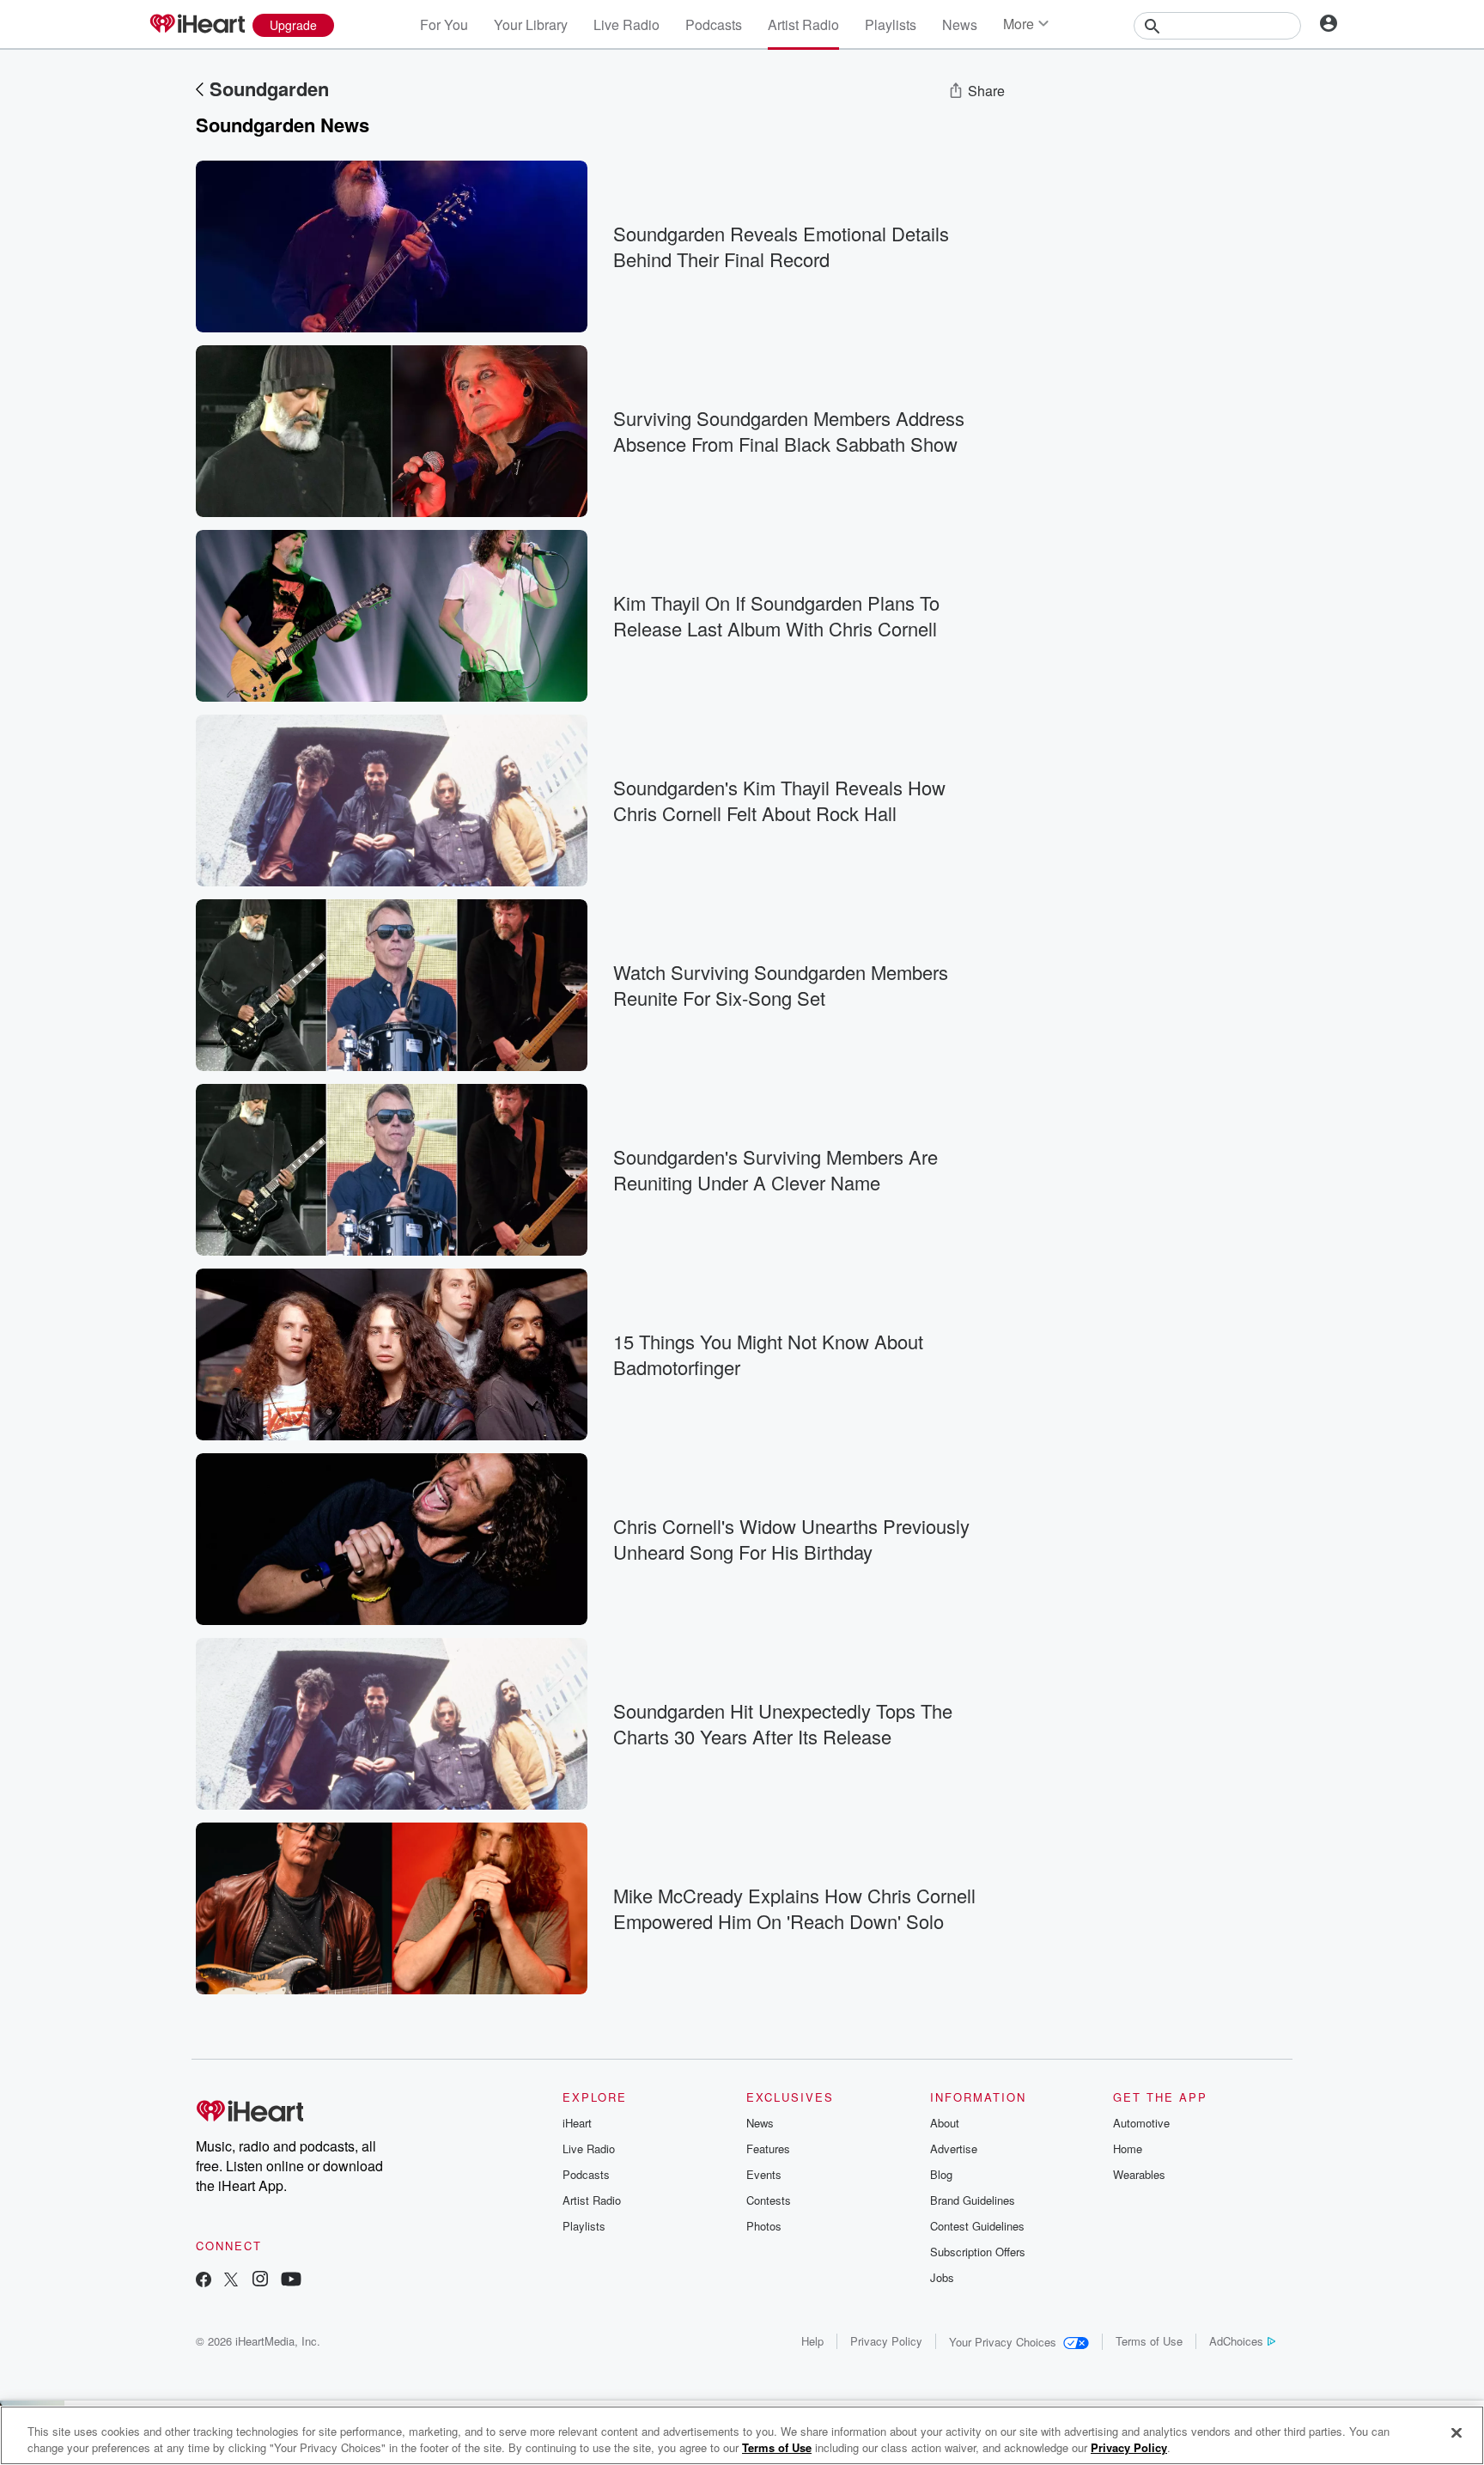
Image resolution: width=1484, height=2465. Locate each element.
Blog (941, 2174)
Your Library (531, 24)
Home (1128, 2149)
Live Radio (626, 24)
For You (444, 24)
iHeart (577, 2123)
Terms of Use (1149, 2341)
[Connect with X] (231, 2281)
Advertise (954, 2149)
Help (812, 2341)
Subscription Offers (978, 2252)
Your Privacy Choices (1003, 2342)
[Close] (1457, 2433)
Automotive (1141, 2123)
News (960, 24)
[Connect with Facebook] (204, 2281)
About (945, 2123)
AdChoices (1236, 2341)
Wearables (1139, 2174)
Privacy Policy (886, 2341)
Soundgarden (269, 88)
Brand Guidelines (973, 2200)
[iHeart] (197, 25)
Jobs (942, 2277)
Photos (764, 2226)
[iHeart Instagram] (260, 2281)
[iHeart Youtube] (291, 2281)
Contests (769, 2200)
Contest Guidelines (977, 2226)
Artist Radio (803, 24)
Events (764, 2174)
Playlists (891, 24)
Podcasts (714, 24)
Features (768, 2149)
